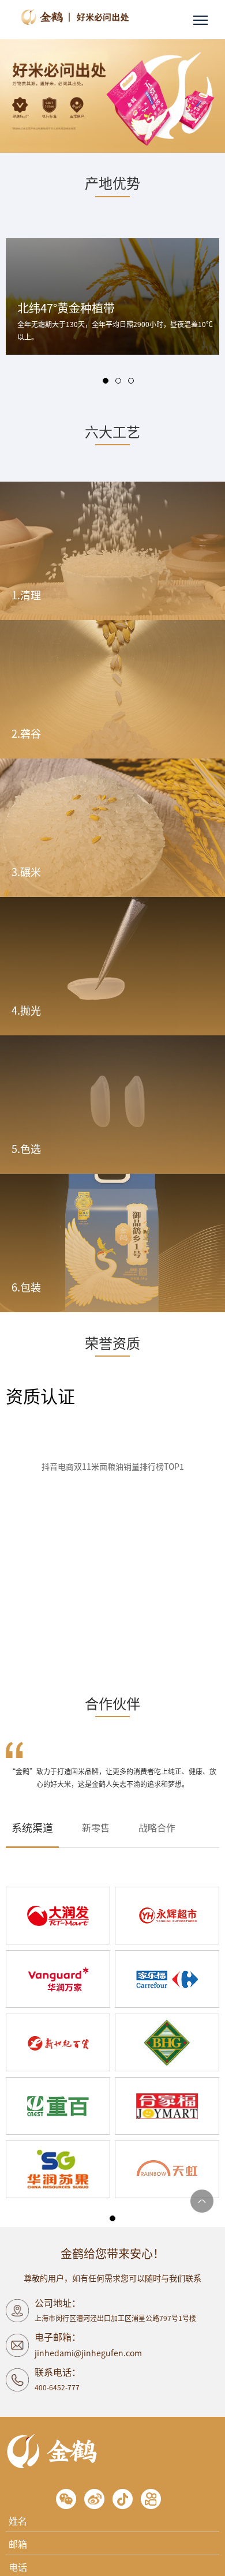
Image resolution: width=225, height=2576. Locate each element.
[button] (106, 381)
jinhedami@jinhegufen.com (88, 2353)
